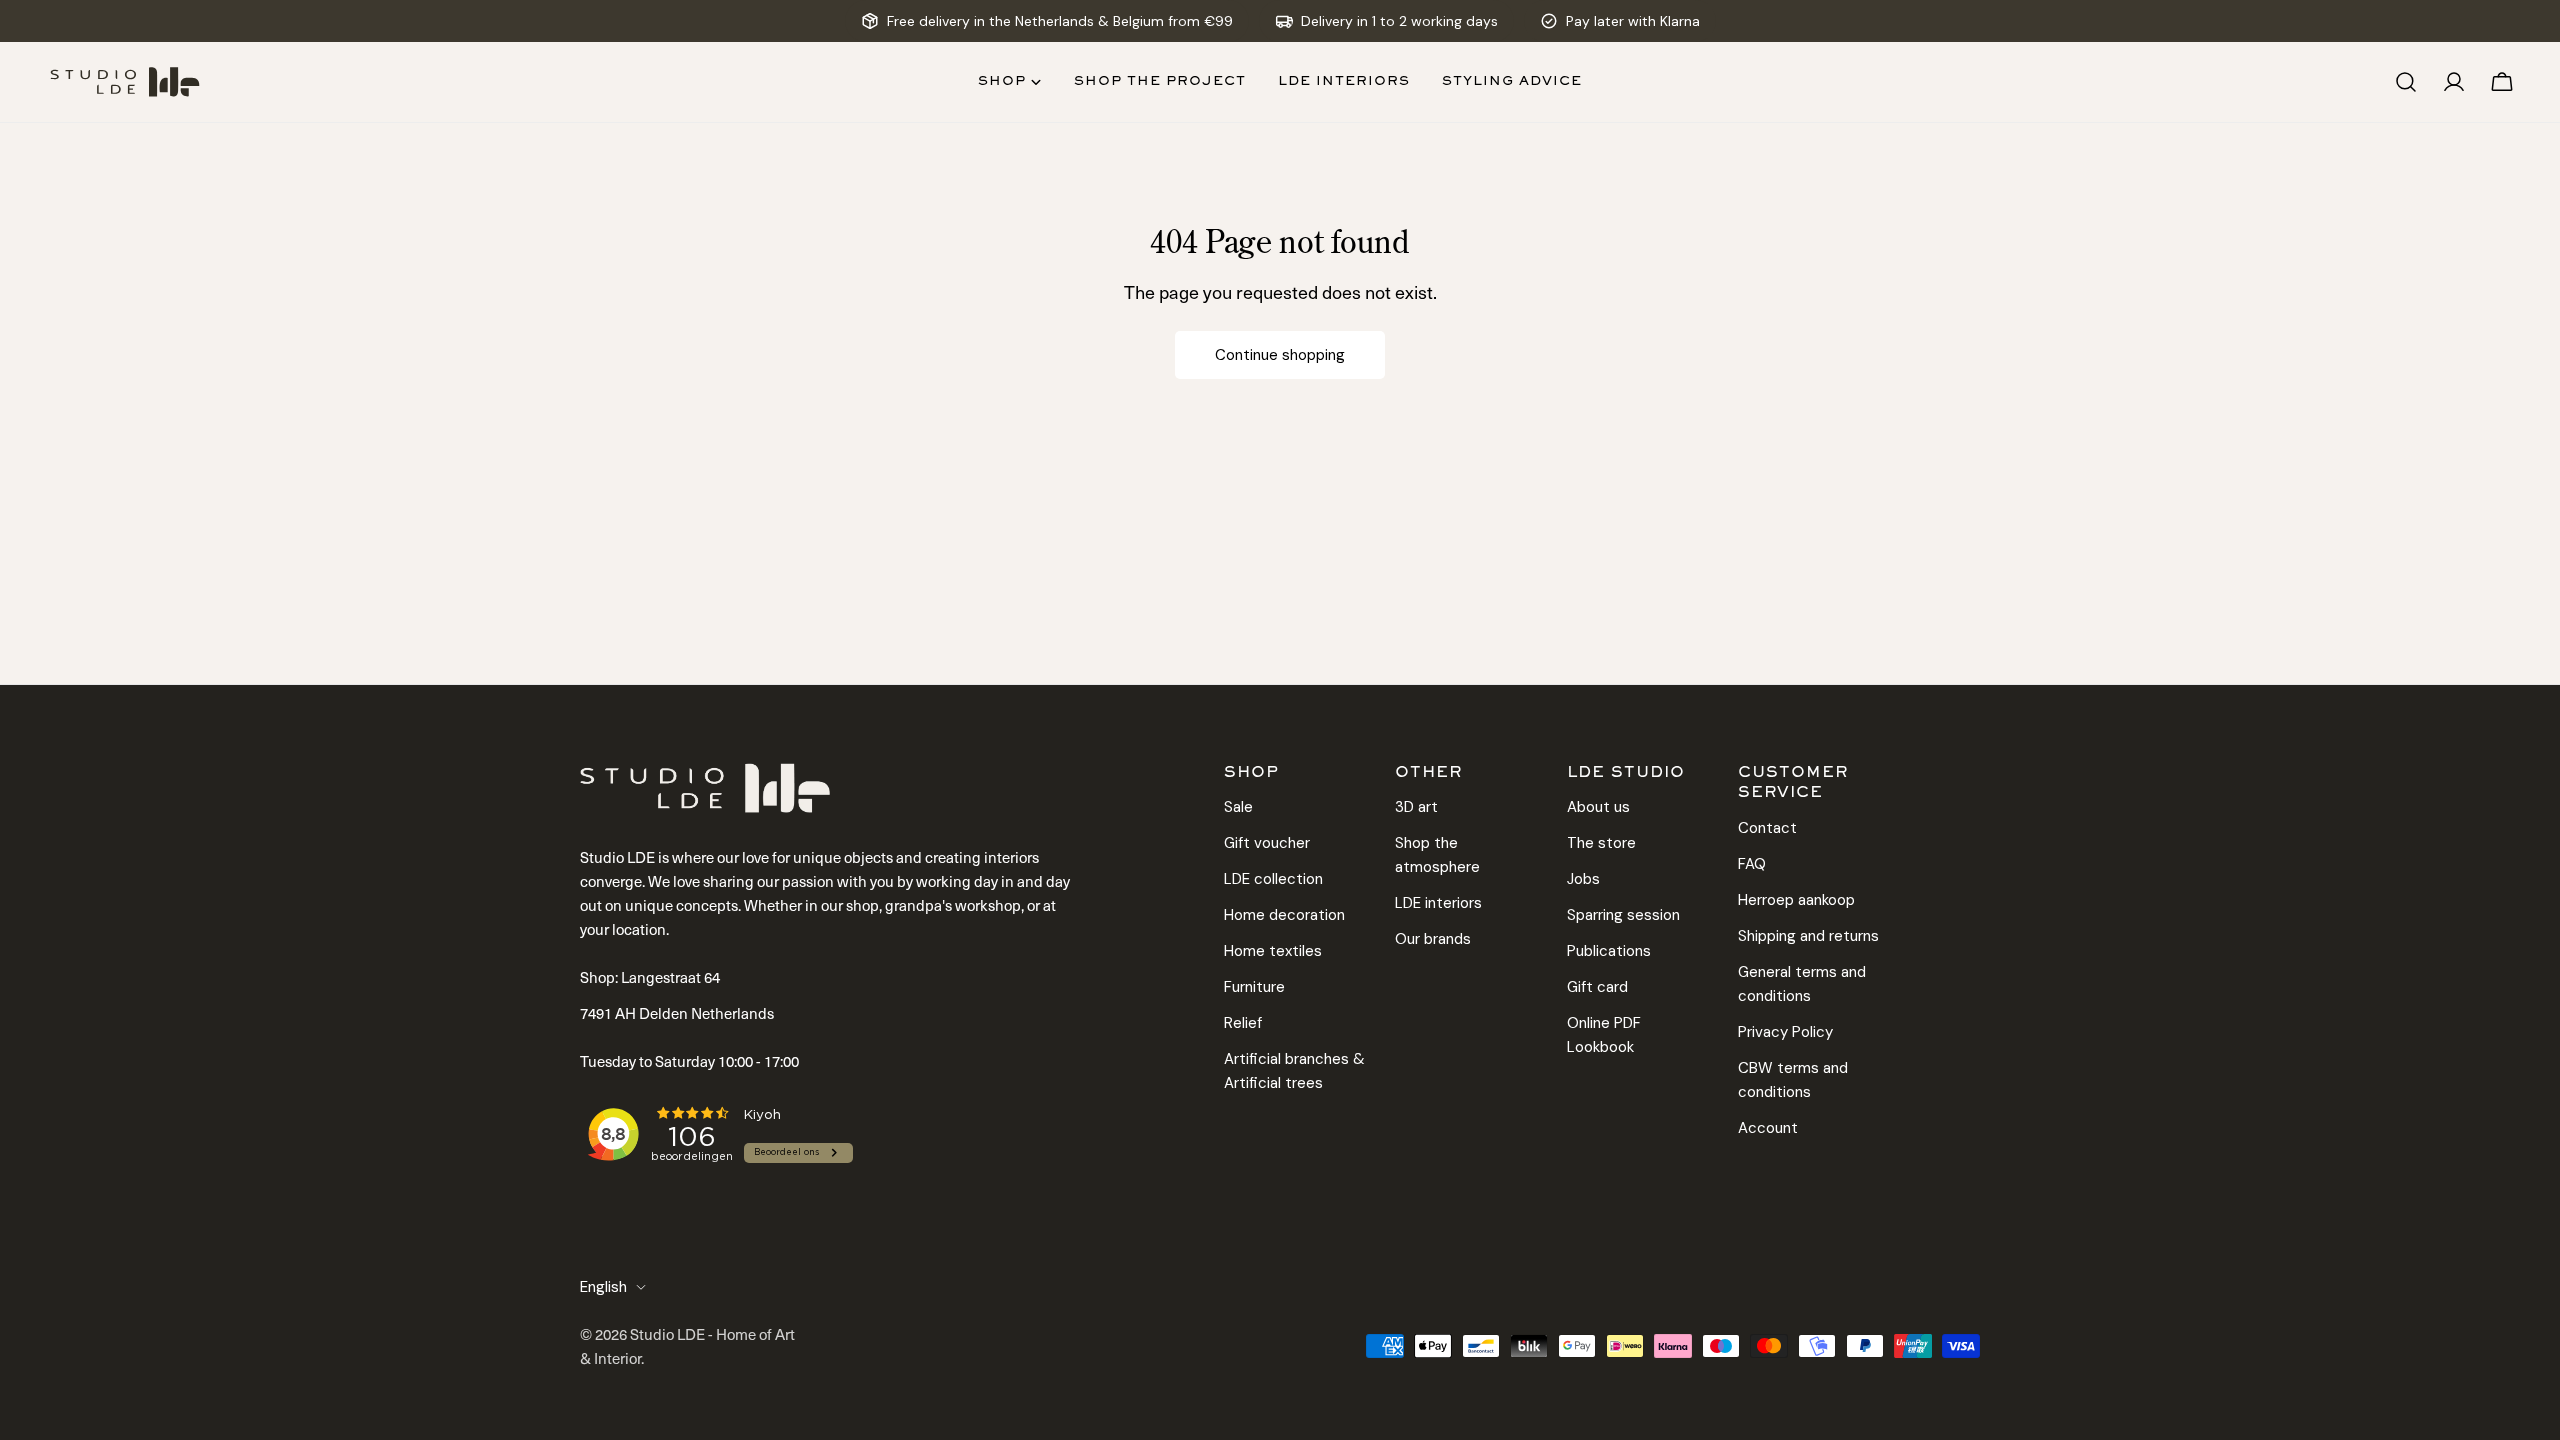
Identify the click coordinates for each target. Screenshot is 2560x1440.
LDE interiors (1438, 903)
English (603, 1287)
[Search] (2406, 82)
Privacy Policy (1785, 1032)
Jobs (1583, 879)
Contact (1767, 828)
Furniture (1254, 987)
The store (1601, 843)
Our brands (1433, 939)
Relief (1243, 1023)
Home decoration (1284, 915)
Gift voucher (1267, 843)
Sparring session (1623, 915)
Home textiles (1273, 951)
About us (1598, 807)
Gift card (1597, 987)
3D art (1416, 807)
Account (1768, 1128)
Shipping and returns (1808, 936)
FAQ (1752, 864)
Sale (1238, 807)
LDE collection (1273, 879)
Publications (1609, 951)
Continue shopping (1280, 355)
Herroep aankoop (1796, 900)
